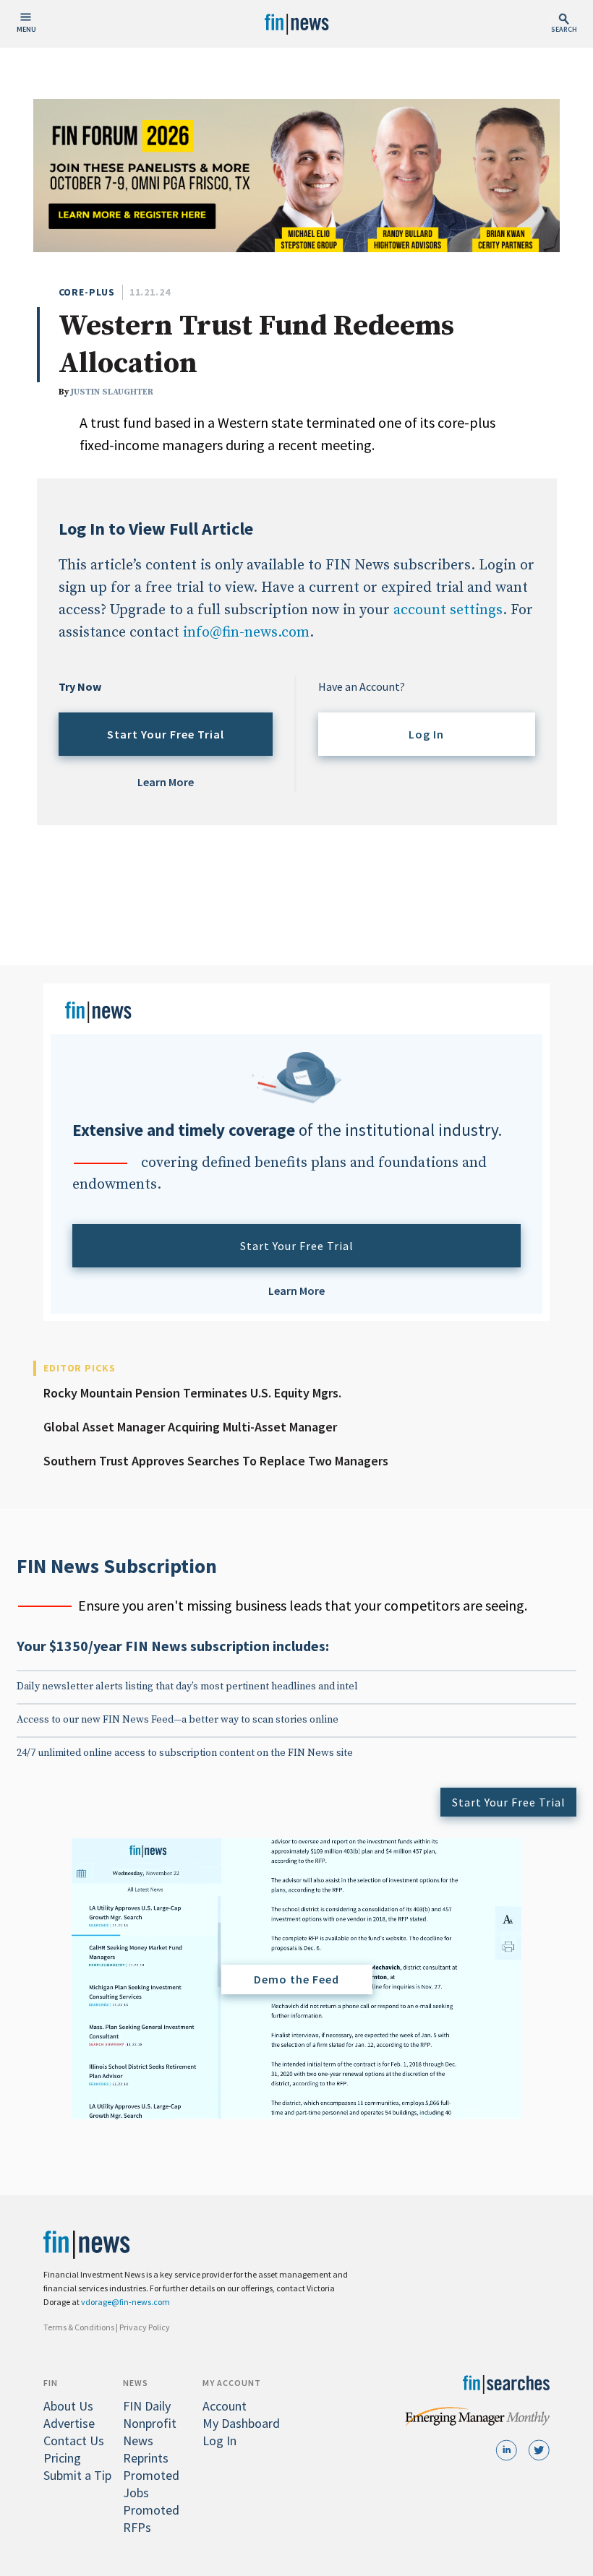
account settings (448, 610)
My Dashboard (241, 2423)
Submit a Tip (77, 2475)
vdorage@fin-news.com (125, 2302)
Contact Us (74, 2441)
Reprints (146, 2458)
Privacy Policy (145, 2327)
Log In (426, 734)
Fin (51, 2383)
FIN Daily (147, 2406)
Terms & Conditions (79, 2327)
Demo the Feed (296, 1979)
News (136, 2383)
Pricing (62, 2458)
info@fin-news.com (246, 633)
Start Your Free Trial (166, 734)
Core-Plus (87, 292)
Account (225, 2406)
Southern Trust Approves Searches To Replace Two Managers (216, 1461)
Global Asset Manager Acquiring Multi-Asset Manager (190, 1427)
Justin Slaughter (112, 392)
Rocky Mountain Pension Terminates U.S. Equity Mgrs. (192, 1393)
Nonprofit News (150, 2432)
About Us (68, 2406)
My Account (232, 2383)
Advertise (69, 2423)
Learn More (166, 782)
